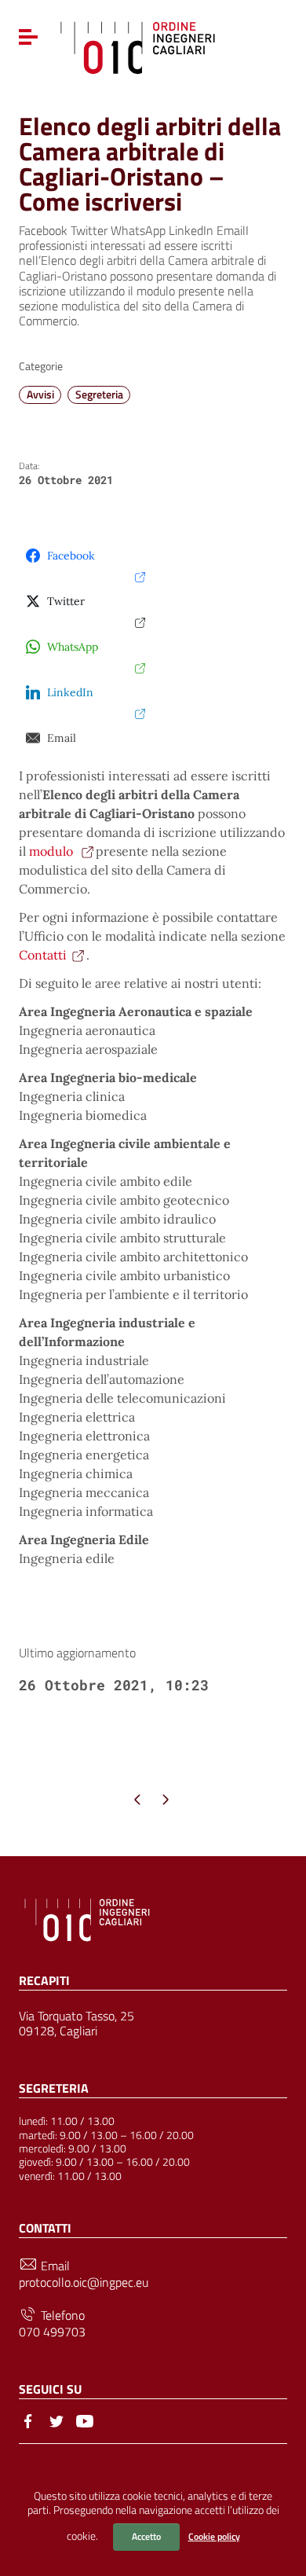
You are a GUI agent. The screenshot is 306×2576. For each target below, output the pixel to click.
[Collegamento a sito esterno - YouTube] (85, 2420)
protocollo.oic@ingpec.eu (84, 2282)
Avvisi (40, 394)
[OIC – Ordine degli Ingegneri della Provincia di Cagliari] (138, 46)
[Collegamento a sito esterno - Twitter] (56, 2420)
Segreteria (99, 394)
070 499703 (52, 2332)
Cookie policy (214, 2536)
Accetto (146, 2536)
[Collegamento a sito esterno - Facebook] (28, 2420)
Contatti (43, 955)
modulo (53, 851)
